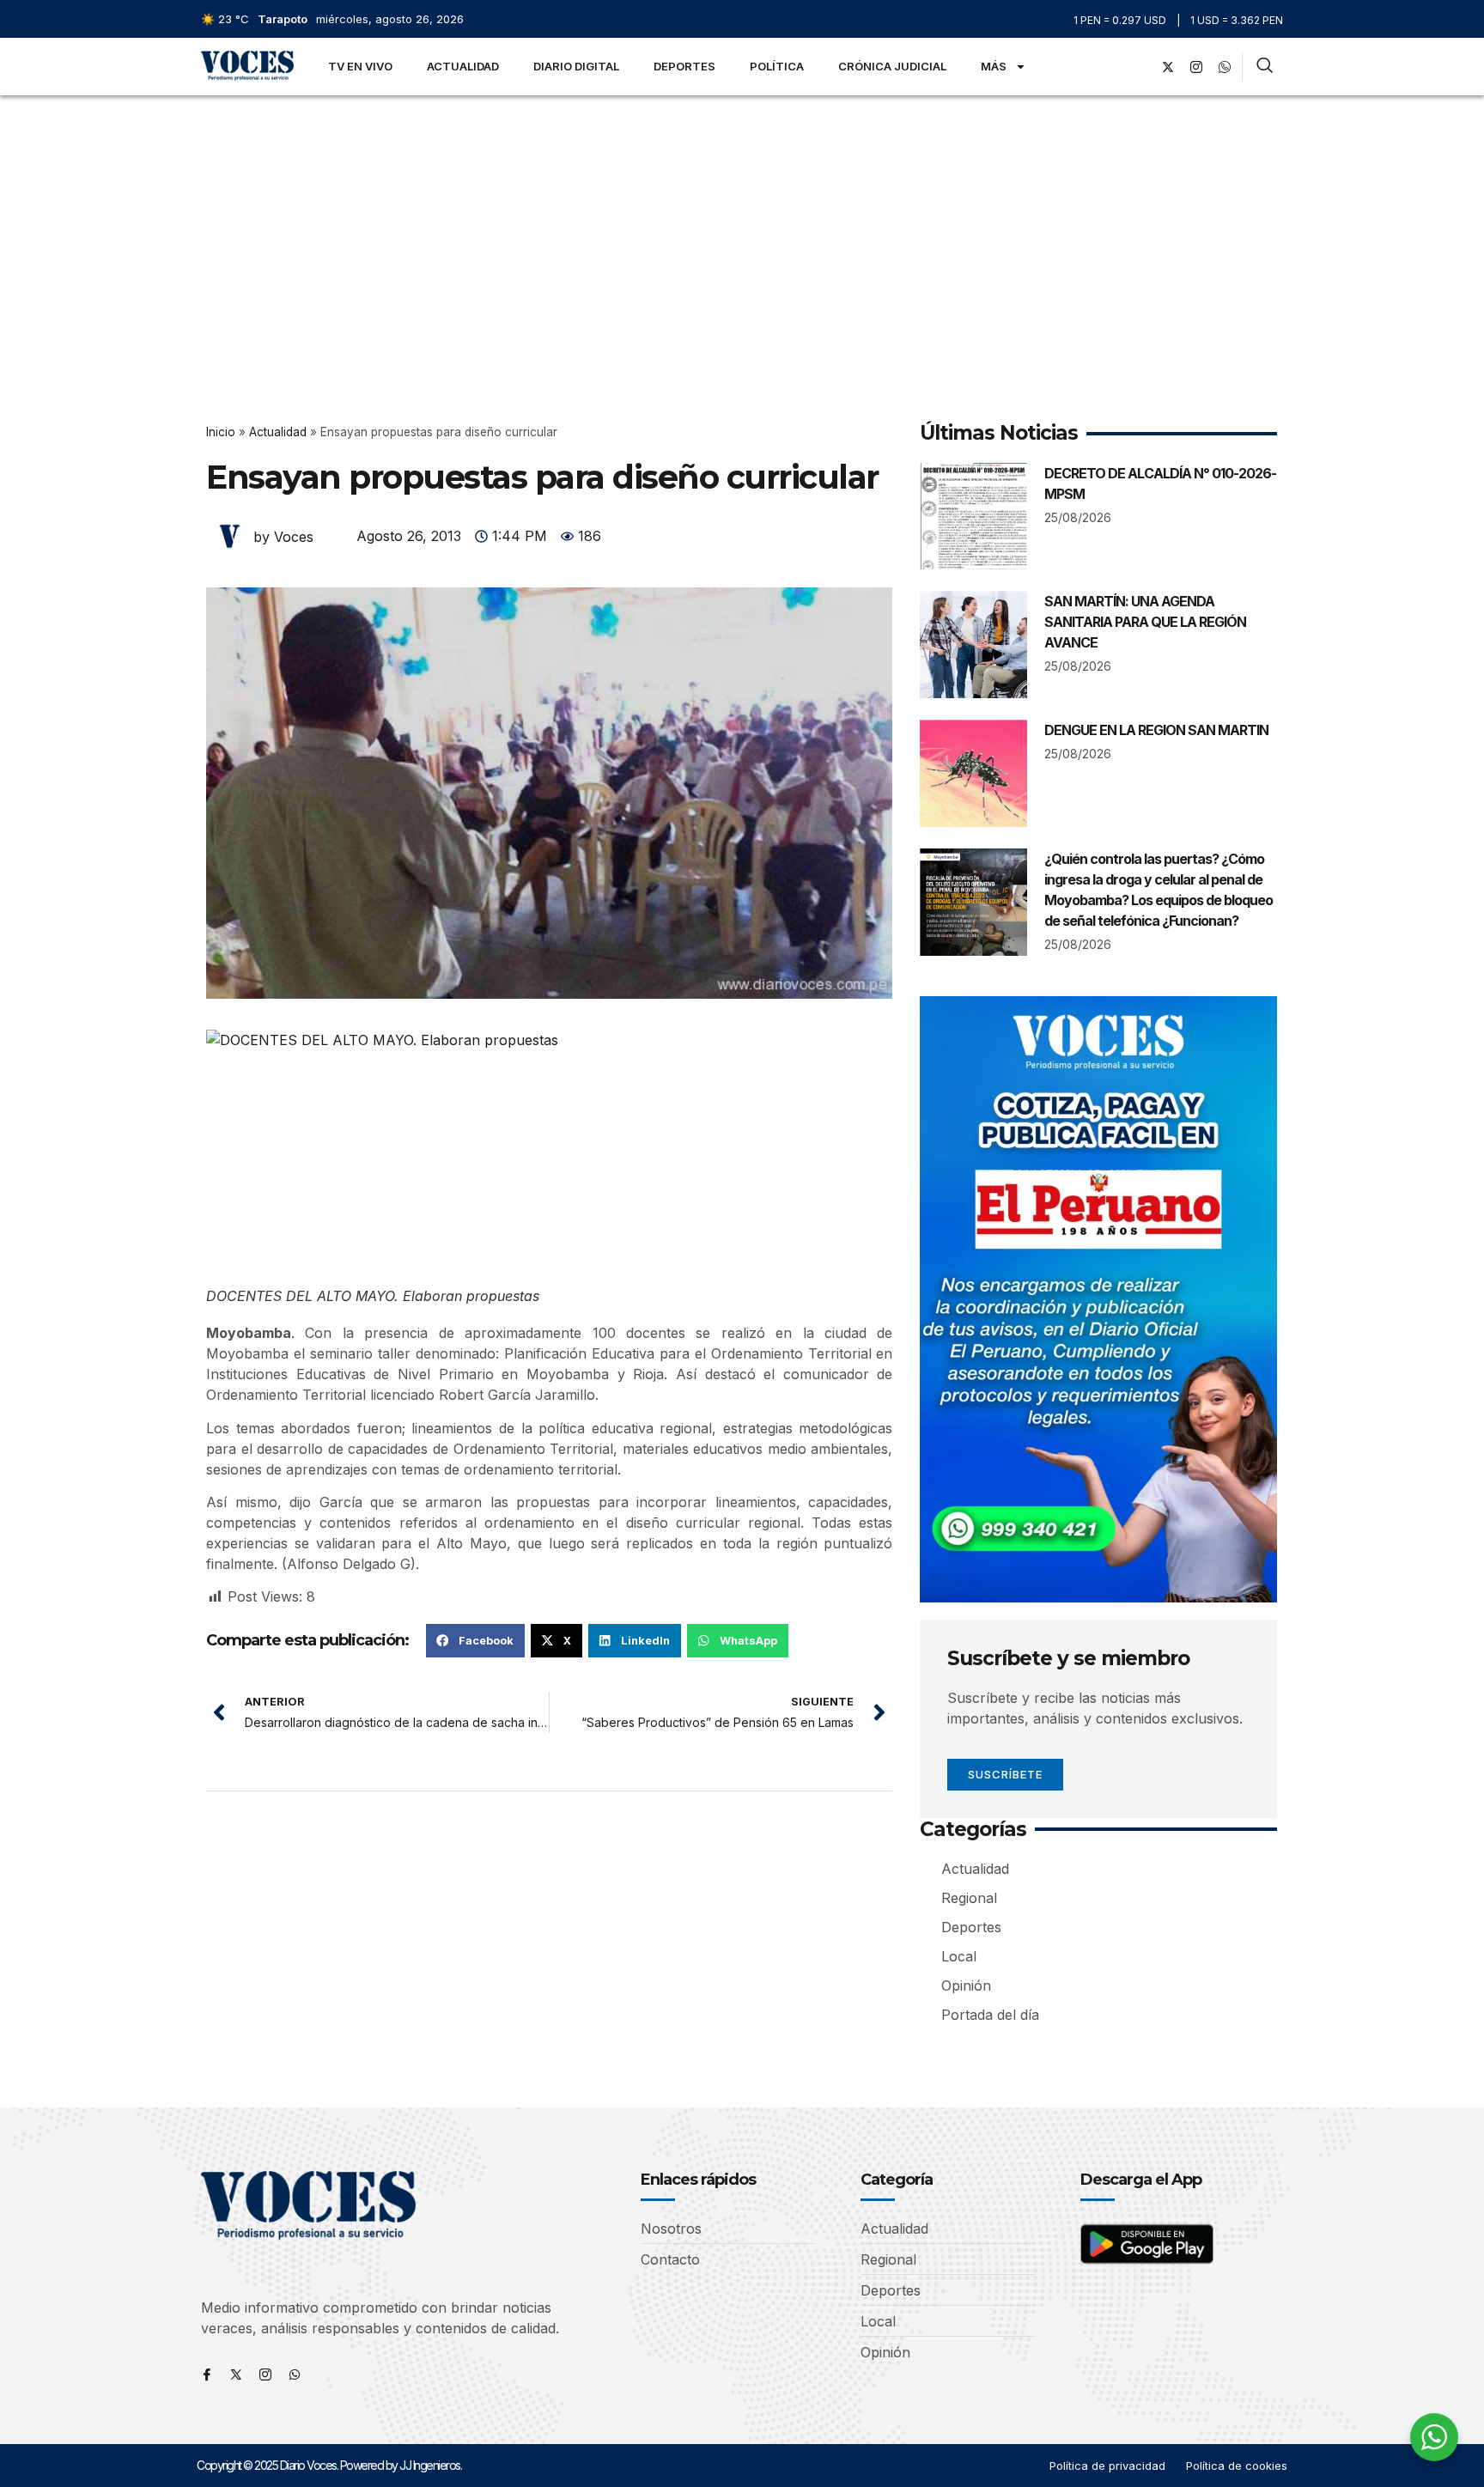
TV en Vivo (360, 66)
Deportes (684, 66)
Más (994, 66)
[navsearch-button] (1265, 67)
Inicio (221, 432)
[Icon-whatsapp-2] (1225, 67)
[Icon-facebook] (207, 2375)
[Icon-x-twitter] (236, 2375)
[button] (475, 1640)
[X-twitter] (1168, 67)
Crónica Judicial (892, 66)
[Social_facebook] (1140, 67)
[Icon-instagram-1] (1196, 67)
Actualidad (463, 66)
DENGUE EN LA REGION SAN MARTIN (1156, 730)
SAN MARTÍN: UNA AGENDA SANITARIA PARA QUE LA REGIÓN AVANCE (1145, 622)
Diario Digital (576, 66)
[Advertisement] (742, 224)
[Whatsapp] (295, 2375)
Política (777, 66)
